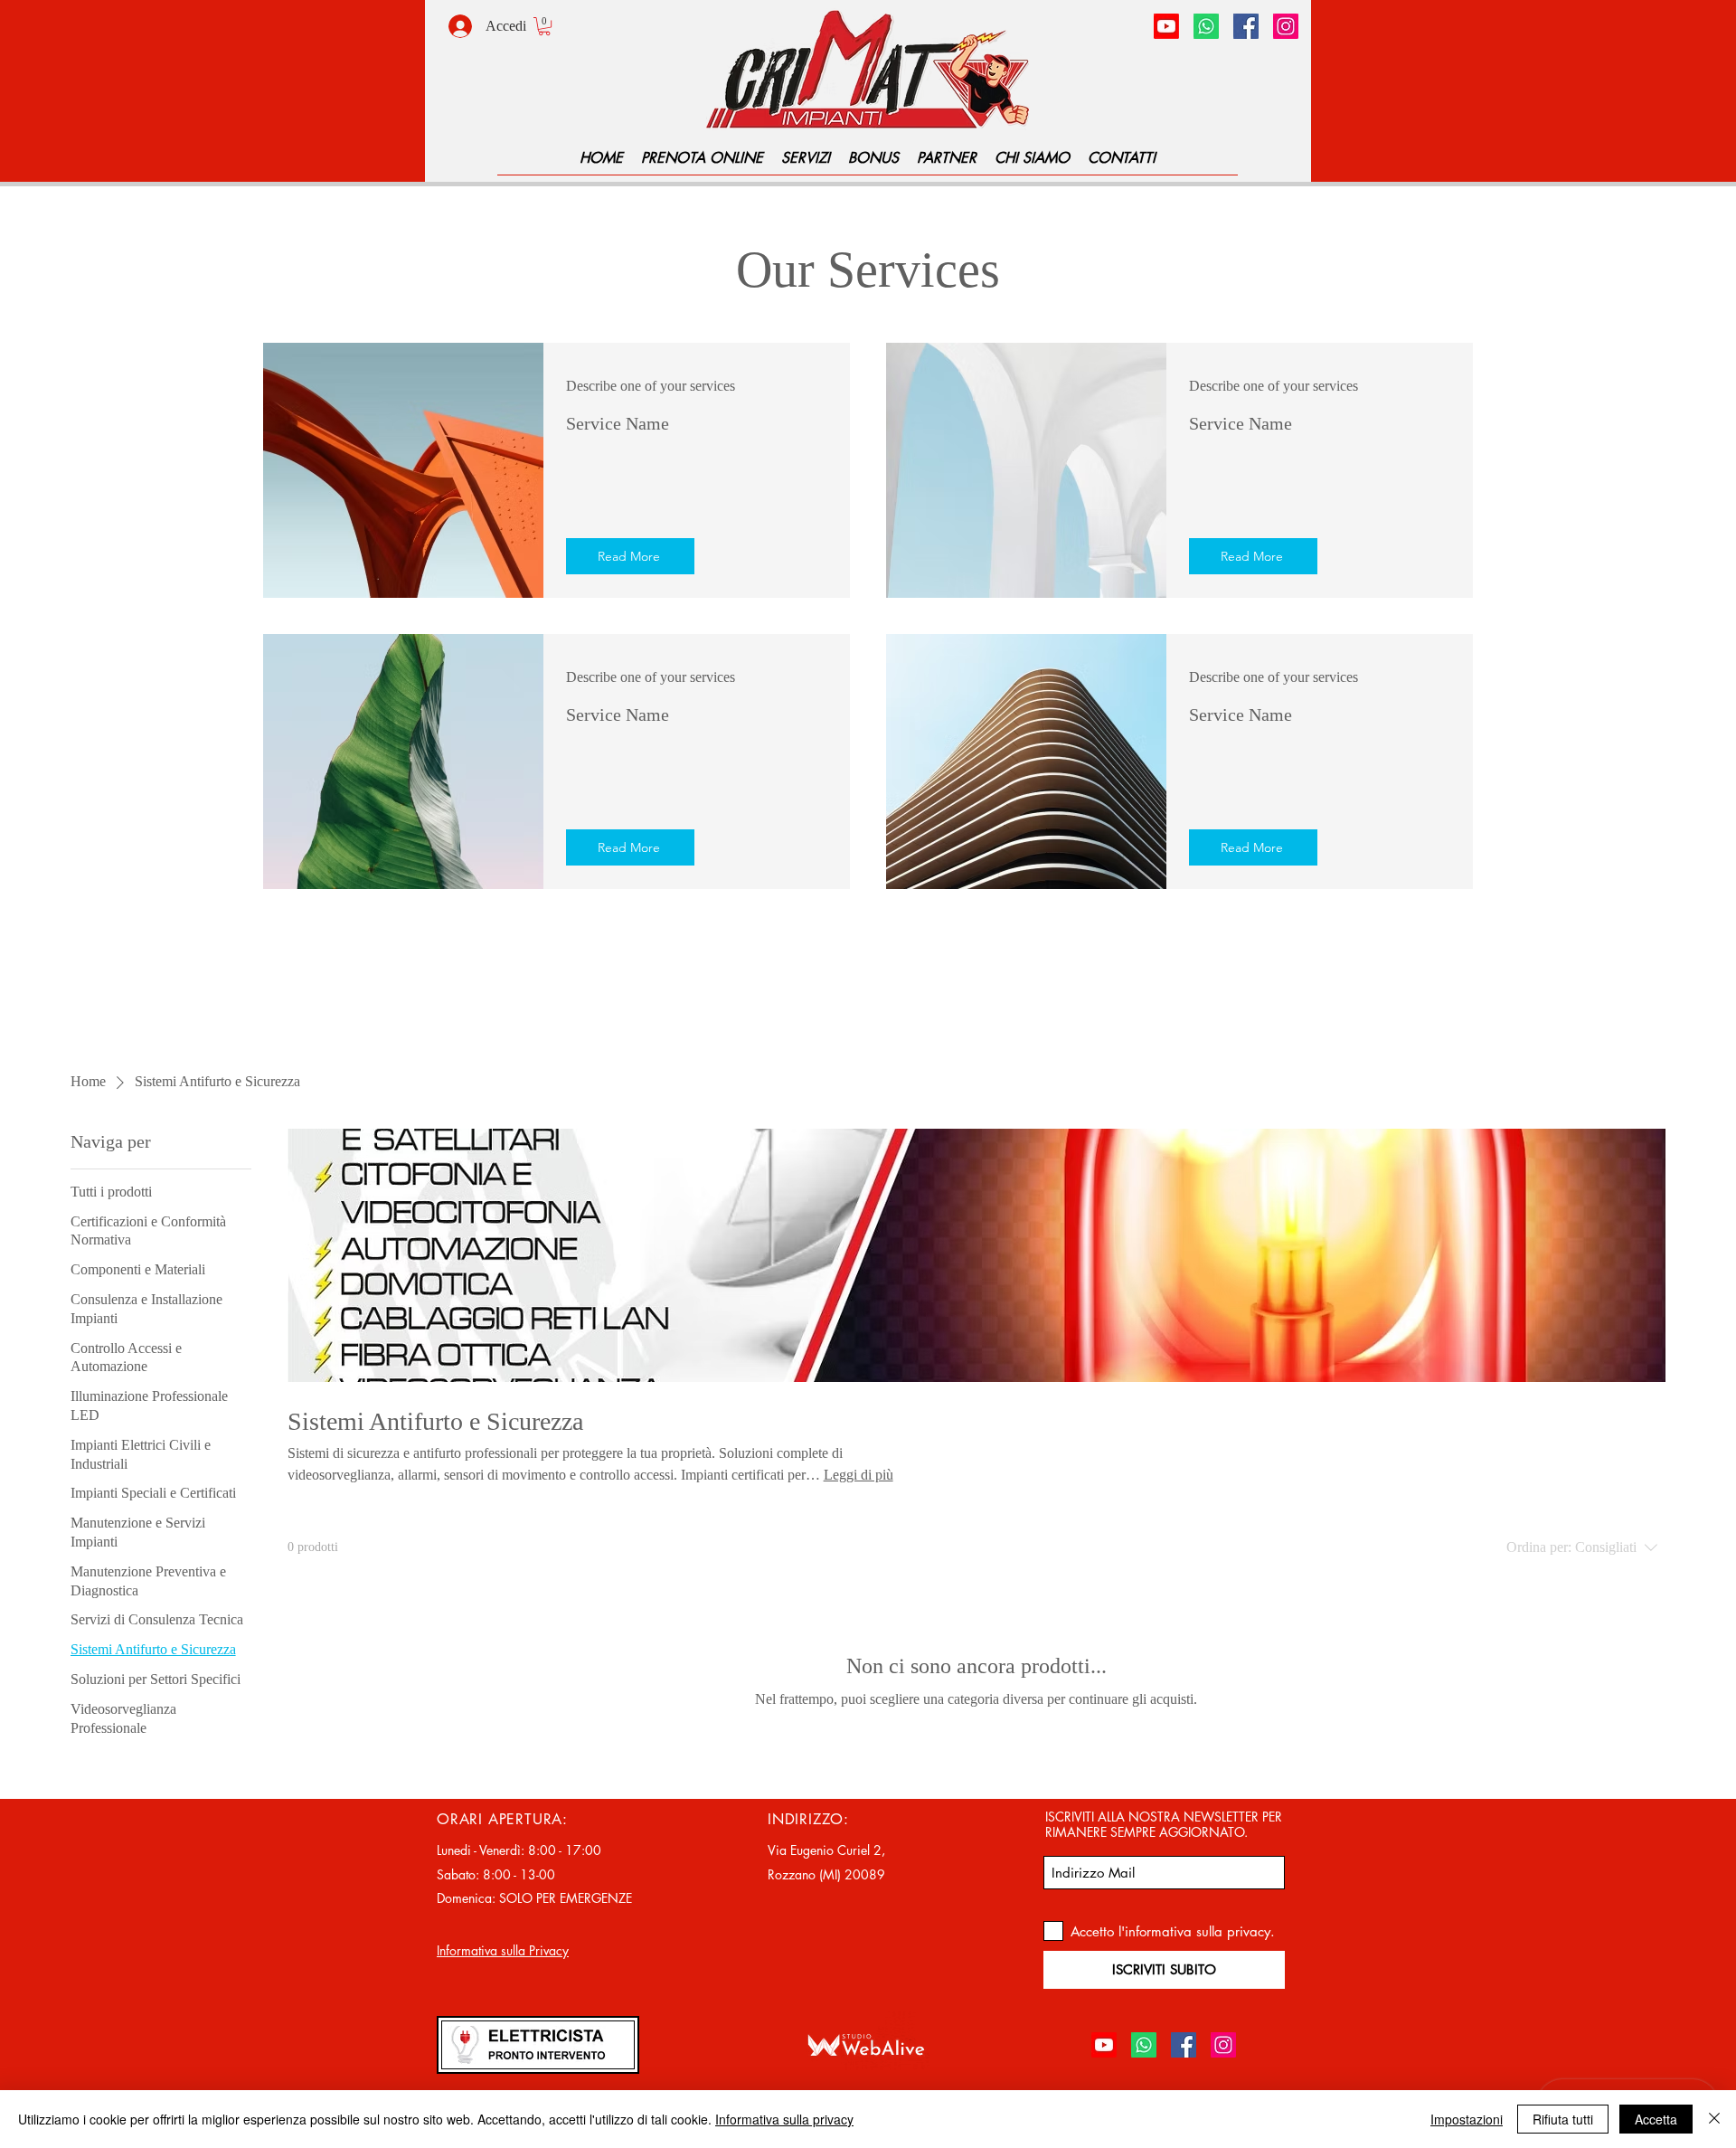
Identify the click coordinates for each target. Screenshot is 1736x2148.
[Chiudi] (1714, 2119)
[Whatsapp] (1206, 26)
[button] (544, 26)
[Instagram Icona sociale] (1286, 26)
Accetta (1656, 2119)
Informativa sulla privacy (784, 2119)
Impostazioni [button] (1467, 2119)
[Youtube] (1166, 26)
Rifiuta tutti (1563, 2119)
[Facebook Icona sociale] (1246, 26)
